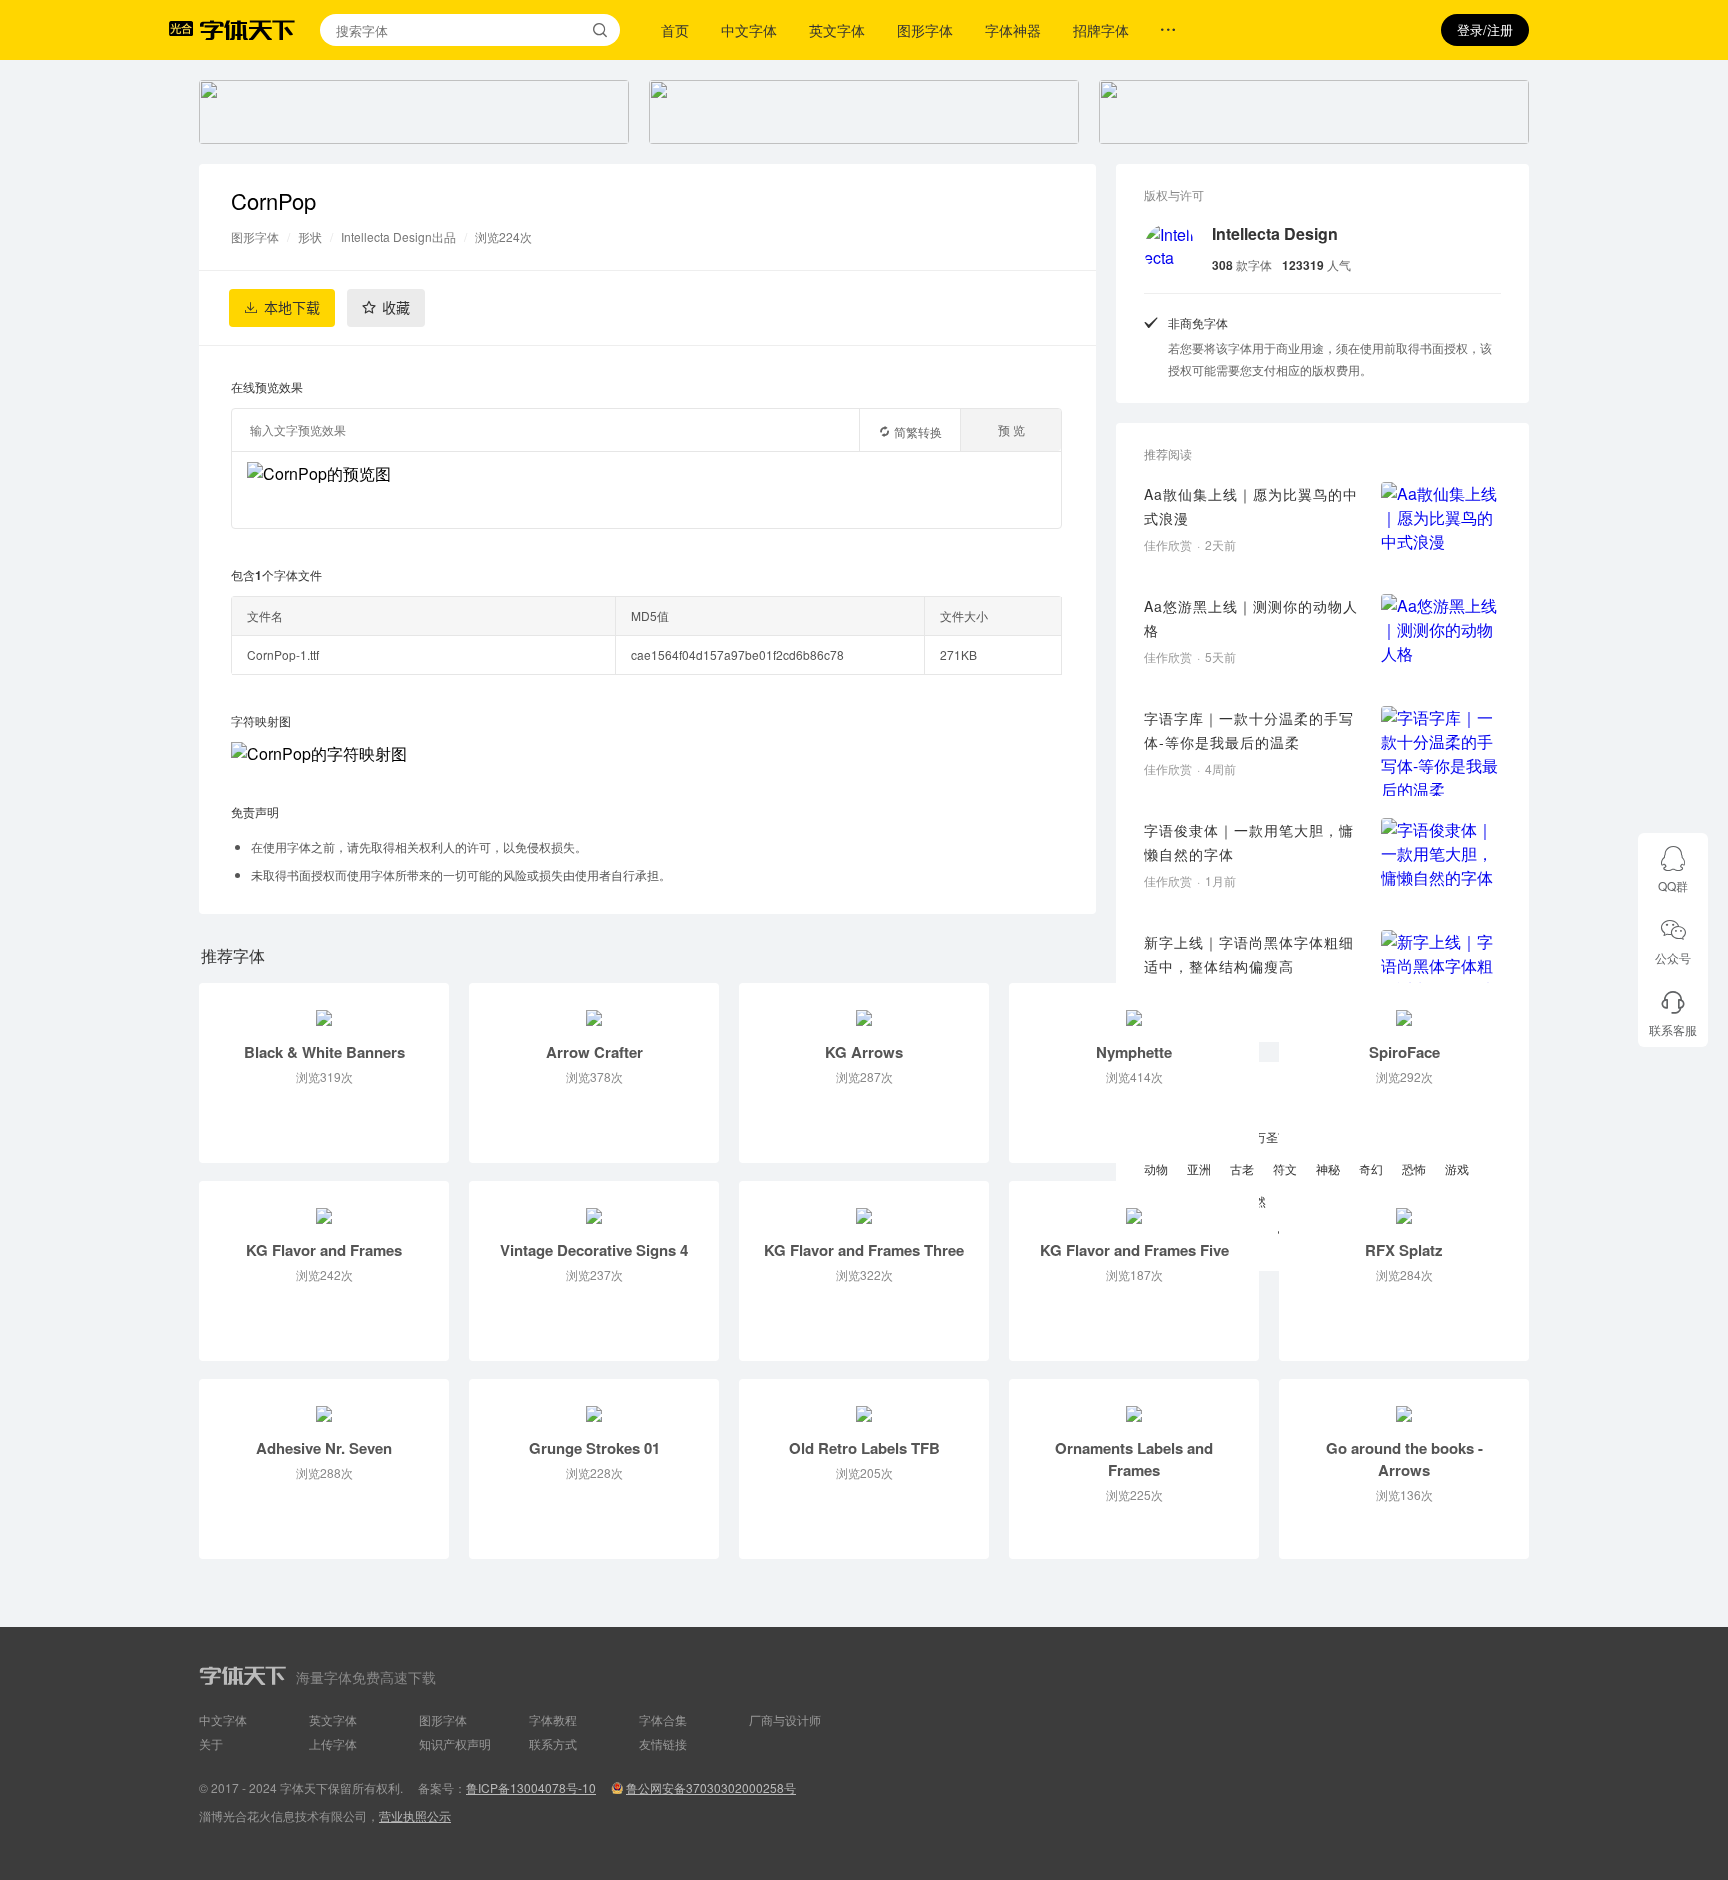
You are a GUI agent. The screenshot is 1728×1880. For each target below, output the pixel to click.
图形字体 (925, 30)
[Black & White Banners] (324, 1007)
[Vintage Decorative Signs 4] (594, 1205)
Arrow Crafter (594, 1052)
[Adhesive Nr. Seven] (324, 1403)
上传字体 (333, 1743)
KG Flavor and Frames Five (1134, 1250)
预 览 (1011, 429)
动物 (1156, 1168)
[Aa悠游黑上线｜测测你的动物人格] (1441, 639)
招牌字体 (1101, 30)
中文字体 (749, 30)
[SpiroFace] (1404, 1007)
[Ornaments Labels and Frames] (1134, 1403)
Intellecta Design (1275, 233)
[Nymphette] (1134, 1007)
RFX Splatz (1404, 1250)
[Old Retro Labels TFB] (864, 1403)
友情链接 (663, 1743)
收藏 (396, 308)
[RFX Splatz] (1404, 1205)
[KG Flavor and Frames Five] (1134, 1205)
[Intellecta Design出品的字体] (1170, 249)
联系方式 (553, 1743)
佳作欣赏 (1168, 544)
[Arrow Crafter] (594, 1007)
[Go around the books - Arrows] (1404, 1403)
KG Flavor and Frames (324, 1250)
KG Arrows (864, 1052)
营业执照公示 (415, 1815)
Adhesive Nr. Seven (324, 1448)
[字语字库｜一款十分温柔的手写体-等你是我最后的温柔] (1441, 751)
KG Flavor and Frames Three (864, 1250)
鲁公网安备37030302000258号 (711, 1787)
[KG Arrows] (864, 1007)
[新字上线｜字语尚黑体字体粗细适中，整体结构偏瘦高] (1441, 975)
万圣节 (1272, 1136)
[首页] (247, 30)
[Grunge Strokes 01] (594, 1403)
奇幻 (1371, 1168)
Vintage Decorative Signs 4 (594, 1250)
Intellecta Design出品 (398, 236)
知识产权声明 (455, 1743)
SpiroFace (1404, 1052)
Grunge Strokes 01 (594, 1448)
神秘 (1328, 1168)
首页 (675, 30)
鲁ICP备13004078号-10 (531, 1787)
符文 (1285, 1168)
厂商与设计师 (785, 1719)
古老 (1242, 1168)
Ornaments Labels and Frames (1134, 1459)
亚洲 (1199, 1168)
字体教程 (553, 1719)
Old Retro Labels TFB (864, 1448)
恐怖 (1414, 1168)
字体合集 (663, 1719)
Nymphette (1134, 1052)
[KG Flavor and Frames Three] (864, 1205)
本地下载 (292, 308)
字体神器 (1013, 30)
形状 (310, 236)
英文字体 (837, 30)
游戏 (1457, 1168)
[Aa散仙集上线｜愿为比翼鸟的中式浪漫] (1441, 527)
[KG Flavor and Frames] (324, 1205)
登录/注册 (1485, 29)
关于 (211, 1743)
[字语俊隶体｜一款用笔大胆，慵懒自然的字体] (1441, 863)
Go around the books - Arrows (1404, 1459)
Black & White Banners (324, 1052)
